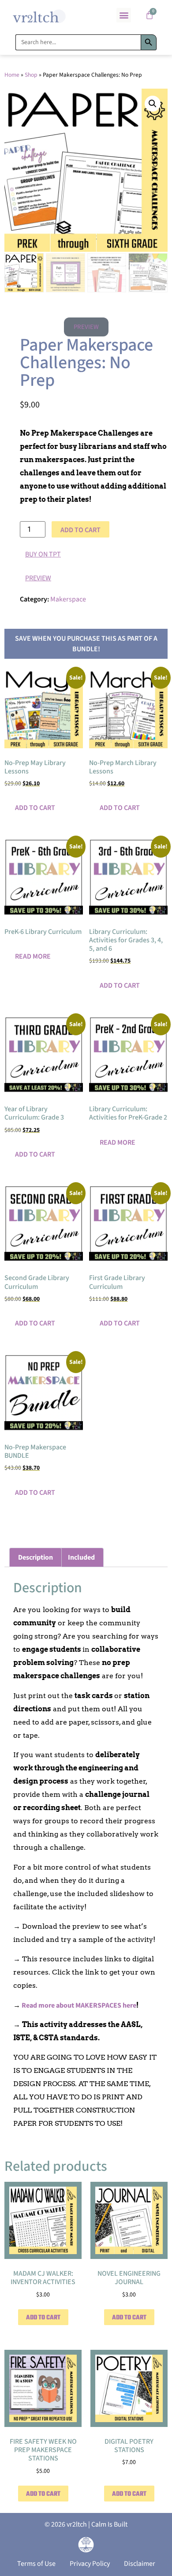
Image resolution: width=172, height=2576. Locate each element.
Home (12, 75)
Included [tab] (81, 1557)
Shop (31, 75)
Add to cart (80, 530)
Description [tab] (36, 1557)
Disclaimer (140, 2564)
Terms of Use (36, 2564)
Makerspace (68, 599)
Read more (33, 956)
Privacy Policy (90, 2564)
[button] (124, 15)
